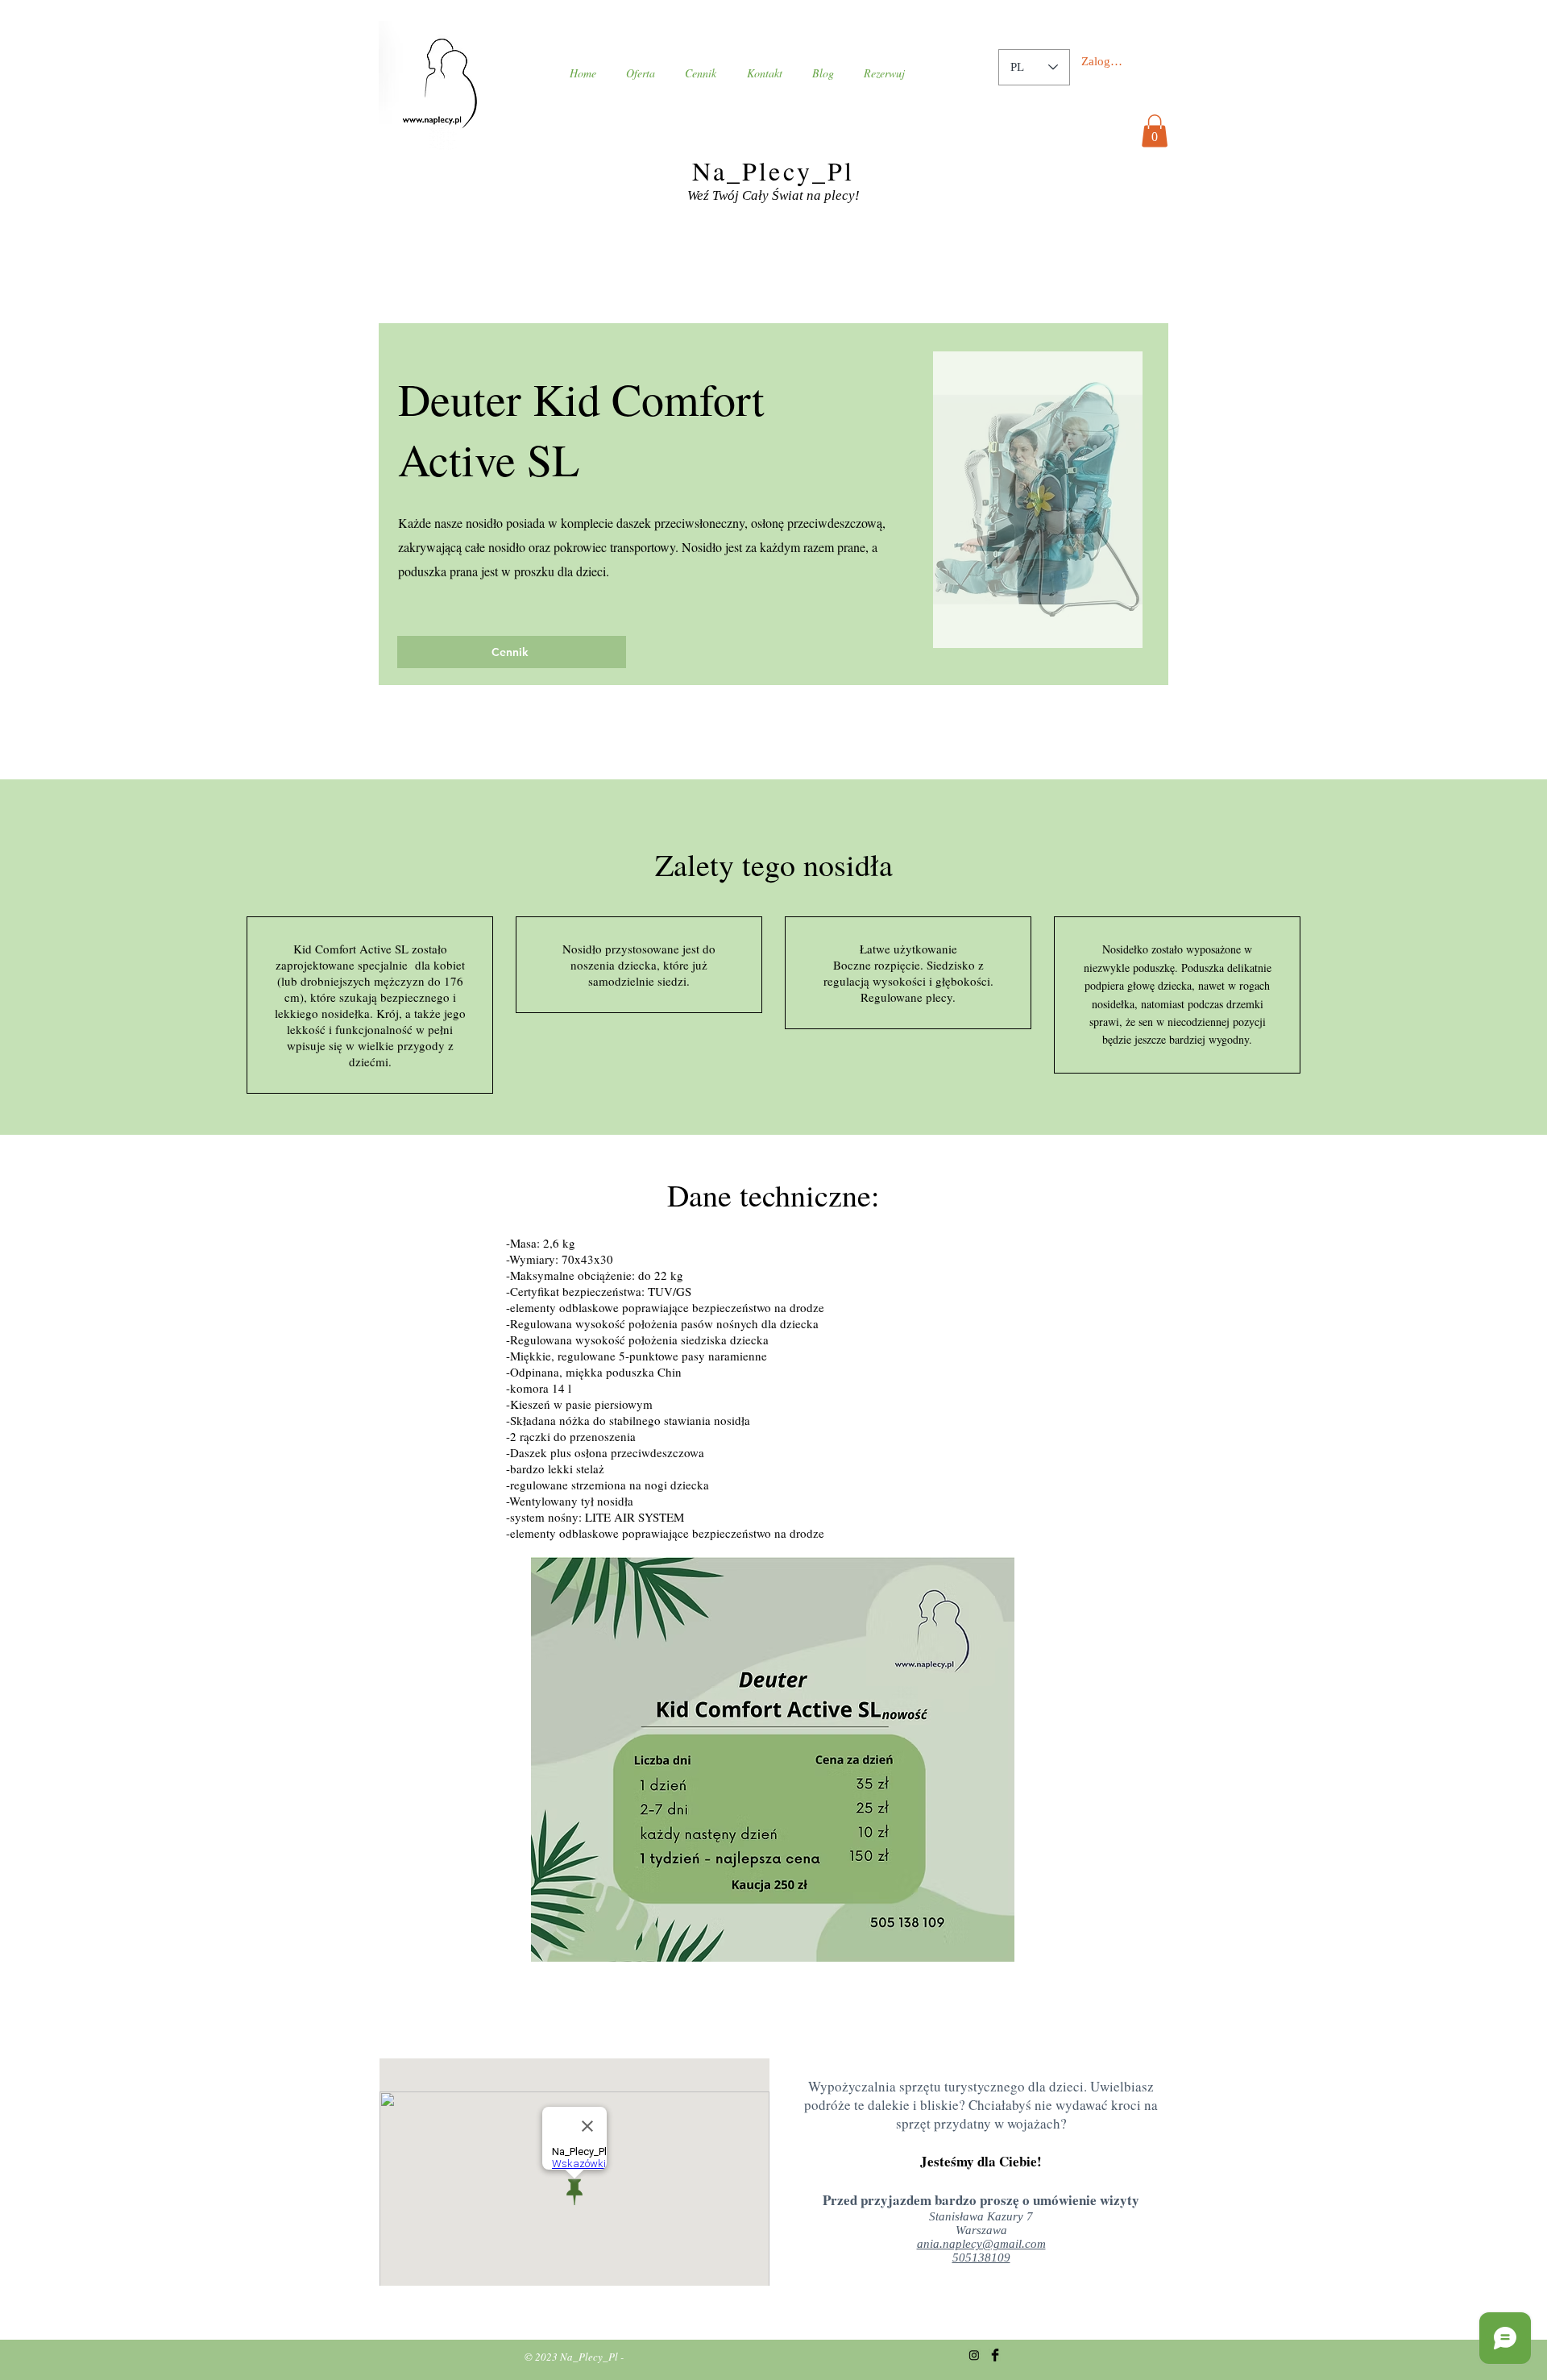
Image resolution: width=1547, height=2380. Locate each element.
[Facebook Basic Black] (995, 2355)
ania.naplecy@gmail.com (981, 2244)
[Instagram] (974, 2355)
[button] (1155, 131)
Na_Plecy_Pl (773, 170)
